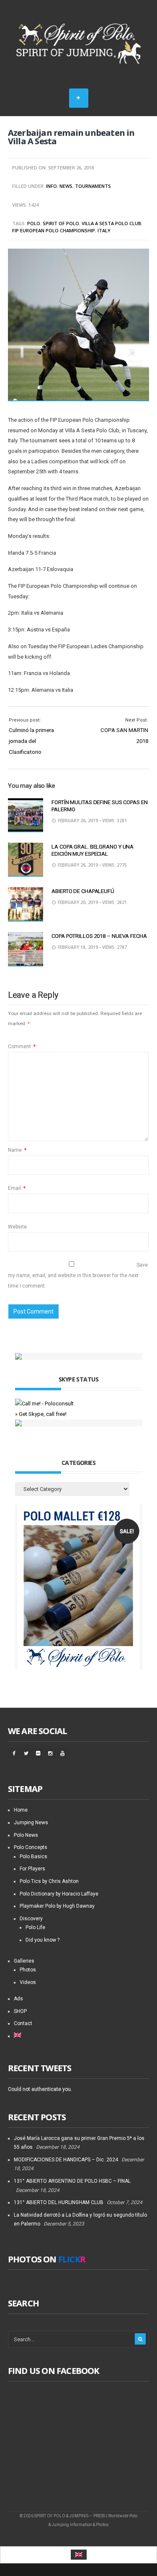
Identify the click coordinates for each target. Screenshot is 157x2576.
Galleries (24, 1961)
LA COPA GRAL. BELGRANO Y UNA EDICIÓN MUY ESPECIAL (93, 850)
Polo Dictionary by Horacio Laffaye (59, 1894)
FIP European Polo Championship (54, 230)
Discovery (31, 1919)
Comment (22, 1046)
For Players (32, 1869)
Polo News (26, 1835)
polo (34, 223)
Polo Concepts (31, 1847)
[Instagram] (50, 1753)
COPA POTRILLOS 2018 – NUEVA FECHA (99, 936)
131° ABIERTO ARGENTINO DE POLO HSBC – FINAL (72, 2181)
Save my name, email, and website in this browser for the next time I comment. (78, 1275)
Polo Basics (33, 1857)
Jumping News (31, 1823)
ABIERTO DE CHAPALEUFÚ (83, 891)
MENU (79, 98)
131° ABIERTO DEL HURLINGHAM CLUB (59, 2202)
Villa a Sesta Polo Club (111, 223)
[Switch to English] (79, 2555)
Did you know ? (42, 1940)
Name (17, 1150)
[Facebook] (14, 1753)
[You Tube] (62, 1753)
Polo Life (35, 1927)
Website (17, 1227)
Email (17, 1188)
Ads (18, 1999)
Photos (28, 1970)
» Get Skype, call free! (41, 1414)
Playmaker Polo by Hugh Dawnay (57, 1906)
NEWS (66, 186)
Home (21, 1810)
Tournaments (93, 186)
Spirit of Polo (61, 223)
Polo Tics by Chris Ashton (49, 1881)
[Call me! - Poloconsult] (44, 1404)
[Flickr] (38, 1753)
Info (51, 186)
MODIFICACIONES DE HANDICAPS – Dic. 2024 (66, 2160)
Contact (23, 2023)
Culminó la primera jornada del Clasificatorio (31, 741)
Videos (28, 1982)
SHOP (20, 2011)
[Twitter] (26, 1753)
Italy (104, 230)
